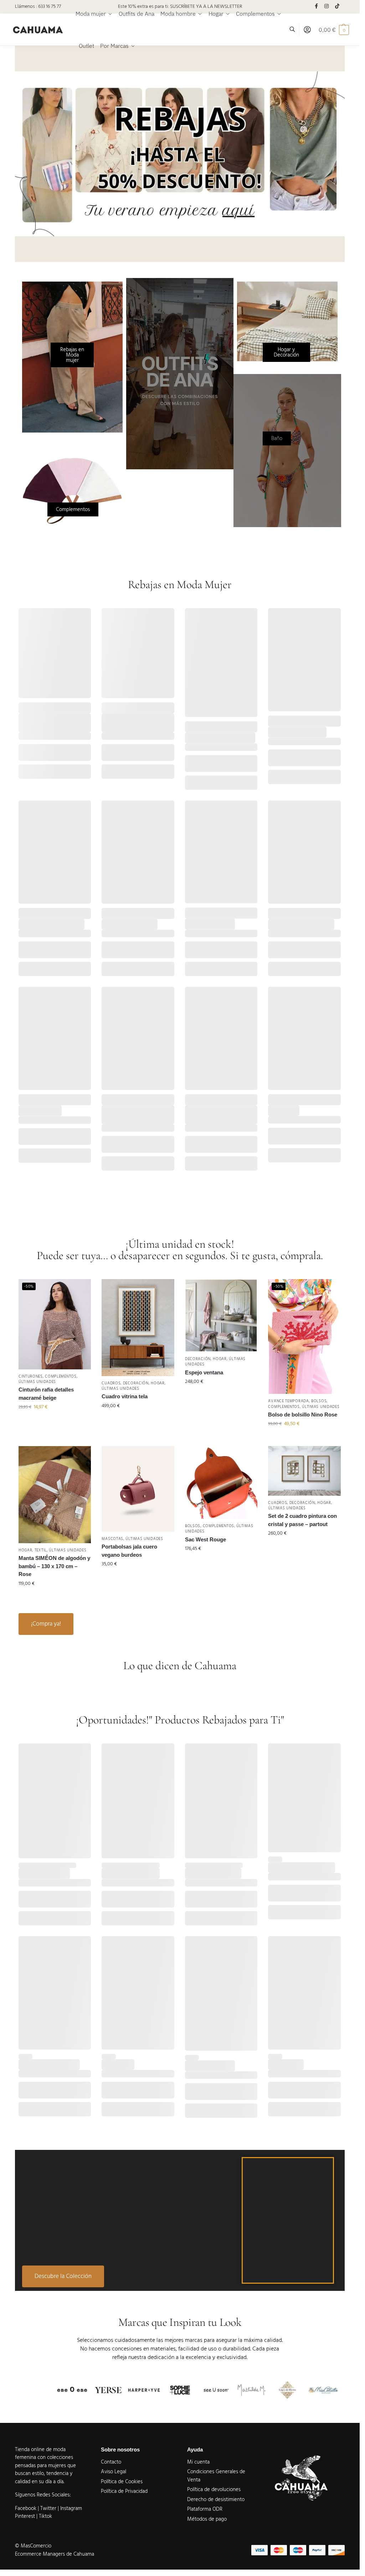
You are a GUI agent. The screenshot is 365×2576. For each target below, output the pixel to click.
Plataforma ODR (205, 2509)
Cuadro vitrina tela (125, 1396)
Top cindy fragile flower (297, 732)
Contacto (111, 2462)
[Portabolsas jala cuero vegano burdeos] (138, 1489)
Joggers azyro (286, 2064)
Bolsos (319, 1401)
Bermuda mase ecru (210, 924)
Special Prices (200, 730)
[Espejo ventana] (221, 1315)
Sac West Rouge (205, 1539)
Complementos (61, 1376)
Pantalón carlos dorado (131, 1873)
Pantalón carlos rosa (44, 1873)
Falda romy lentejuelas (130, 924)
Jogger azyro (118, 2064)
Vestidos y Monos (287, 1102)
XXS (109, 949)
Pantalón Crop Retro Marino (220, 738)
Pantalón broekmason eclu (301, 924)
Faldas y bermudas (122, 916)
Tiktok (45, 2516)
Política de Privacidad (124, 2491)
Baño (150, 1097)
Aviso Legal (114, 2472)
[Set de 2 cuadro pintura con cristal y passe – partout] (304, 1471)
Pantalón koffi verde (210, 2065)
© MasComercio (33, 2546)
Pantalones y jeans (234, 724)
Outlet (25, 1865)
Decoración (136, 1383)
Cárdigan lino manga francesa (127, 723)
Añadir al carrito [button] (55, 1422)
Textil (41, 1550)
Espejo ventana (204, 1372)
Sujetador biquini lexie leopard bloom (129, 1115)
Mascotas (112, 1539)
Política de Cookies (122, 2482)
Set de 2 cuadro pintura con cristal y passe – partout (302, 1520)
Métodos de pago (207, 2519)
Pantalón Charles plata (213, 1873)
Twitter (49, 2508)
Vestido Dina (284, 1110)
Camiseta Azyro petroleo (49, 2064)
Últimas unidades (37, 1382)
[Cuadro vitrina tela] (138, 1327)
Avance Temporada (39, 705)
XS (192, 949)
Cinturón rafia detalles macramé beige (46, 1394)
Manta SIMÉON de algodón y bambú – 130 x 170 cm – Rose (54, 1566)
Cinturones (31, 1376)
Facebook (26, 2508)
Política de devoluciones (214, 2489)
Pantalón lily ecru (40, 1110)
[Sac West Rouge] (221, 1483)
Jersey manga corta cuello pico (51, 723)
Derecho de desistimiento (216, 2499)
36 (192, 763)
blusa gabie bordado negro (302, 1867)
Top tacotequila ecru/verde (52, 924)
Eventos (153, 911)
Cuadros (111, 1383)
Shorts (236, 916)
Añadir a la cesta (55, 772)
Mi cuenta (198, 2462)
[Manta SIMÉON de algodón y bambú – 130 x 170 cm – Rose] (55, 1494)
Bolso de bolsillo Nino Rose (303, 1415)
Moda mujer (56, 710)
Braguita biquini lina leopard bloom (220, 1115)
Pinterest (25, 2516)
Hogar (158, 1383)
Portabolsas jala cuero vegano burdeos (129, 1551)
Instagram (71, 2508)
